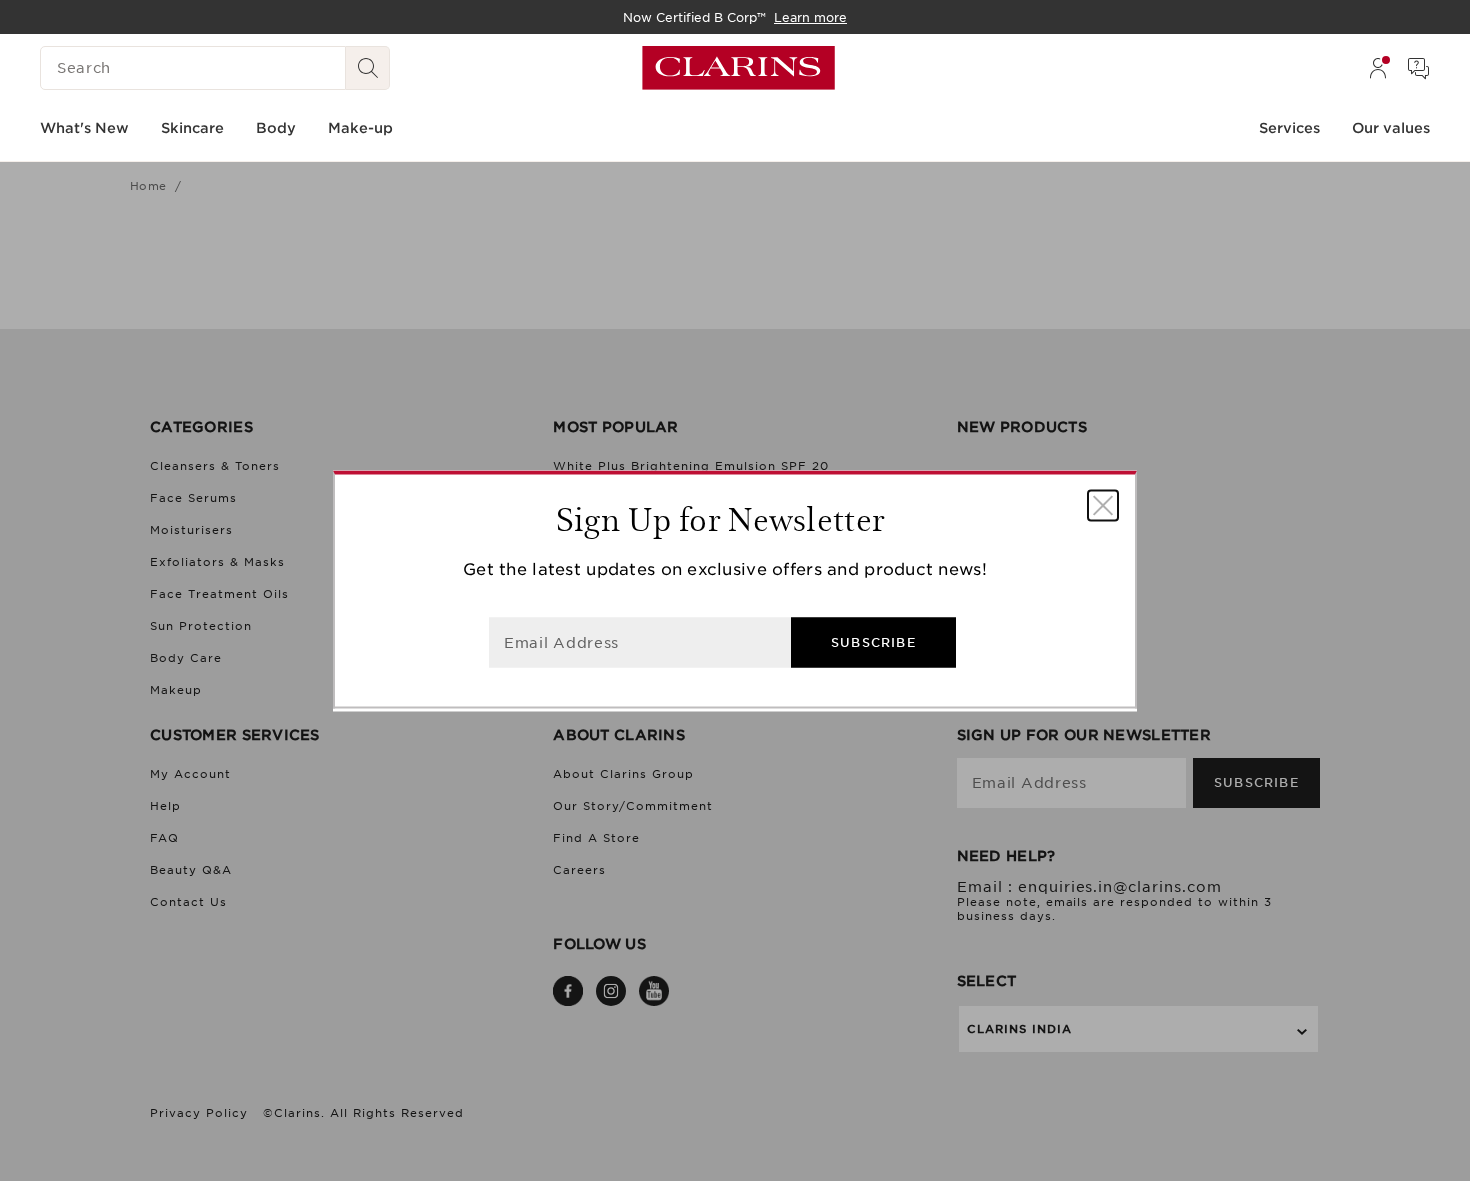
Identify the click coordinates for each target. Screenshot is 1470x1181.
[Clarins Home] (738, 68)
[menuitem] (1378, 68)
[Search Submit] (368, 68)
